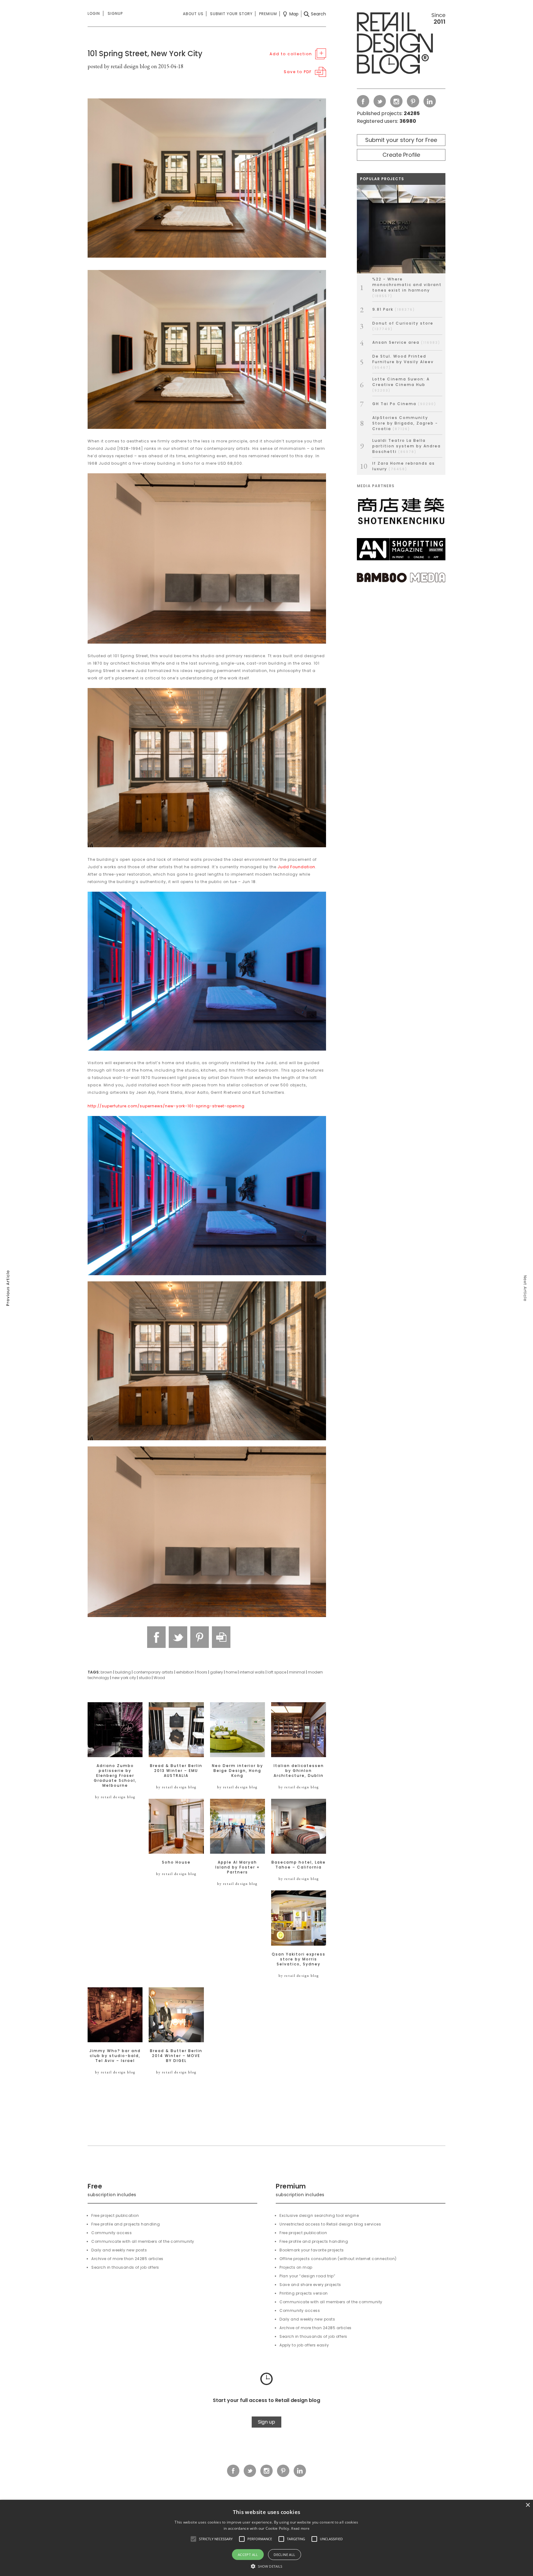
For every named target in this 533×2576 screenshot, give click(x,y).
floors (202, 1672)
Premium (268, 14)
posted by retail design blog (119, 66)
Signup (115, 13)
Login (94, 13)
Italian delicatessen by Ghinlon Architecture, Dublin (299, 1771)
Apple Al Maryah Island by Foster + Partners (238, 1867)
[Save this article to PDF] (221, 1637)
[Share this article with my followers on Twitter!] (178, 1637)
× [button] (528, 2505)
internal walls (252, 1672)
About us (193, 14)
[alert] (266, 2538)
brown (106, 1672)
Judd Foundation (296, 867)
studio (145, 1678)
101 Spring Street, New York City (145, 54)
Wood (159, 1678)
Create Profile (401, 155)
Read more (300, 2528)
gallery (217, 1672)
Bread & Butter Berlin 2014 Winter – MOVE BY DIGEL (176, 2056)
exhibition (185, 1672)
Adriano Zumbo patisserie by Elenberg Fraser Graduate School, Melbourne (115, 1776)
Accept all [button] (248, 2555)
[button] (193, 2539)
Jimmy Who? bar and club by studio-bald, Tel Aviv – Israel (115, 2056)
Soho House (176, 1862)
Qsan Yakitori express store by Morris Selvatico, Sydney (299, 1959)
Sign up (266, 2422)
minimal (297, 1672)
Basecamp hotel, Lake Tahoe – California (299, 1865)
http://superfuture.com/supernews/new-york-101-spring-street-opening (166, 1106)
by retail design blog (115, 1797)
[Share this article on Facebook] (156, 1637)
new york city (124, 1678)
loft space (277, 1672)
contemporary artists (153, 1672)
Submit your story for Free (401, 140)
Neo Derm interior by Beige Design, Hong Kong (238, 1771)
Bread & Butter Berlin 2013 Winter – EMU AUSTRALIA (176, 1771)
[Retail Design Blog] (401, 44)
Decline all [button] (284, 2555)
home (231, 1672)
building (123, 1672)
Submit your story (231, 14)
